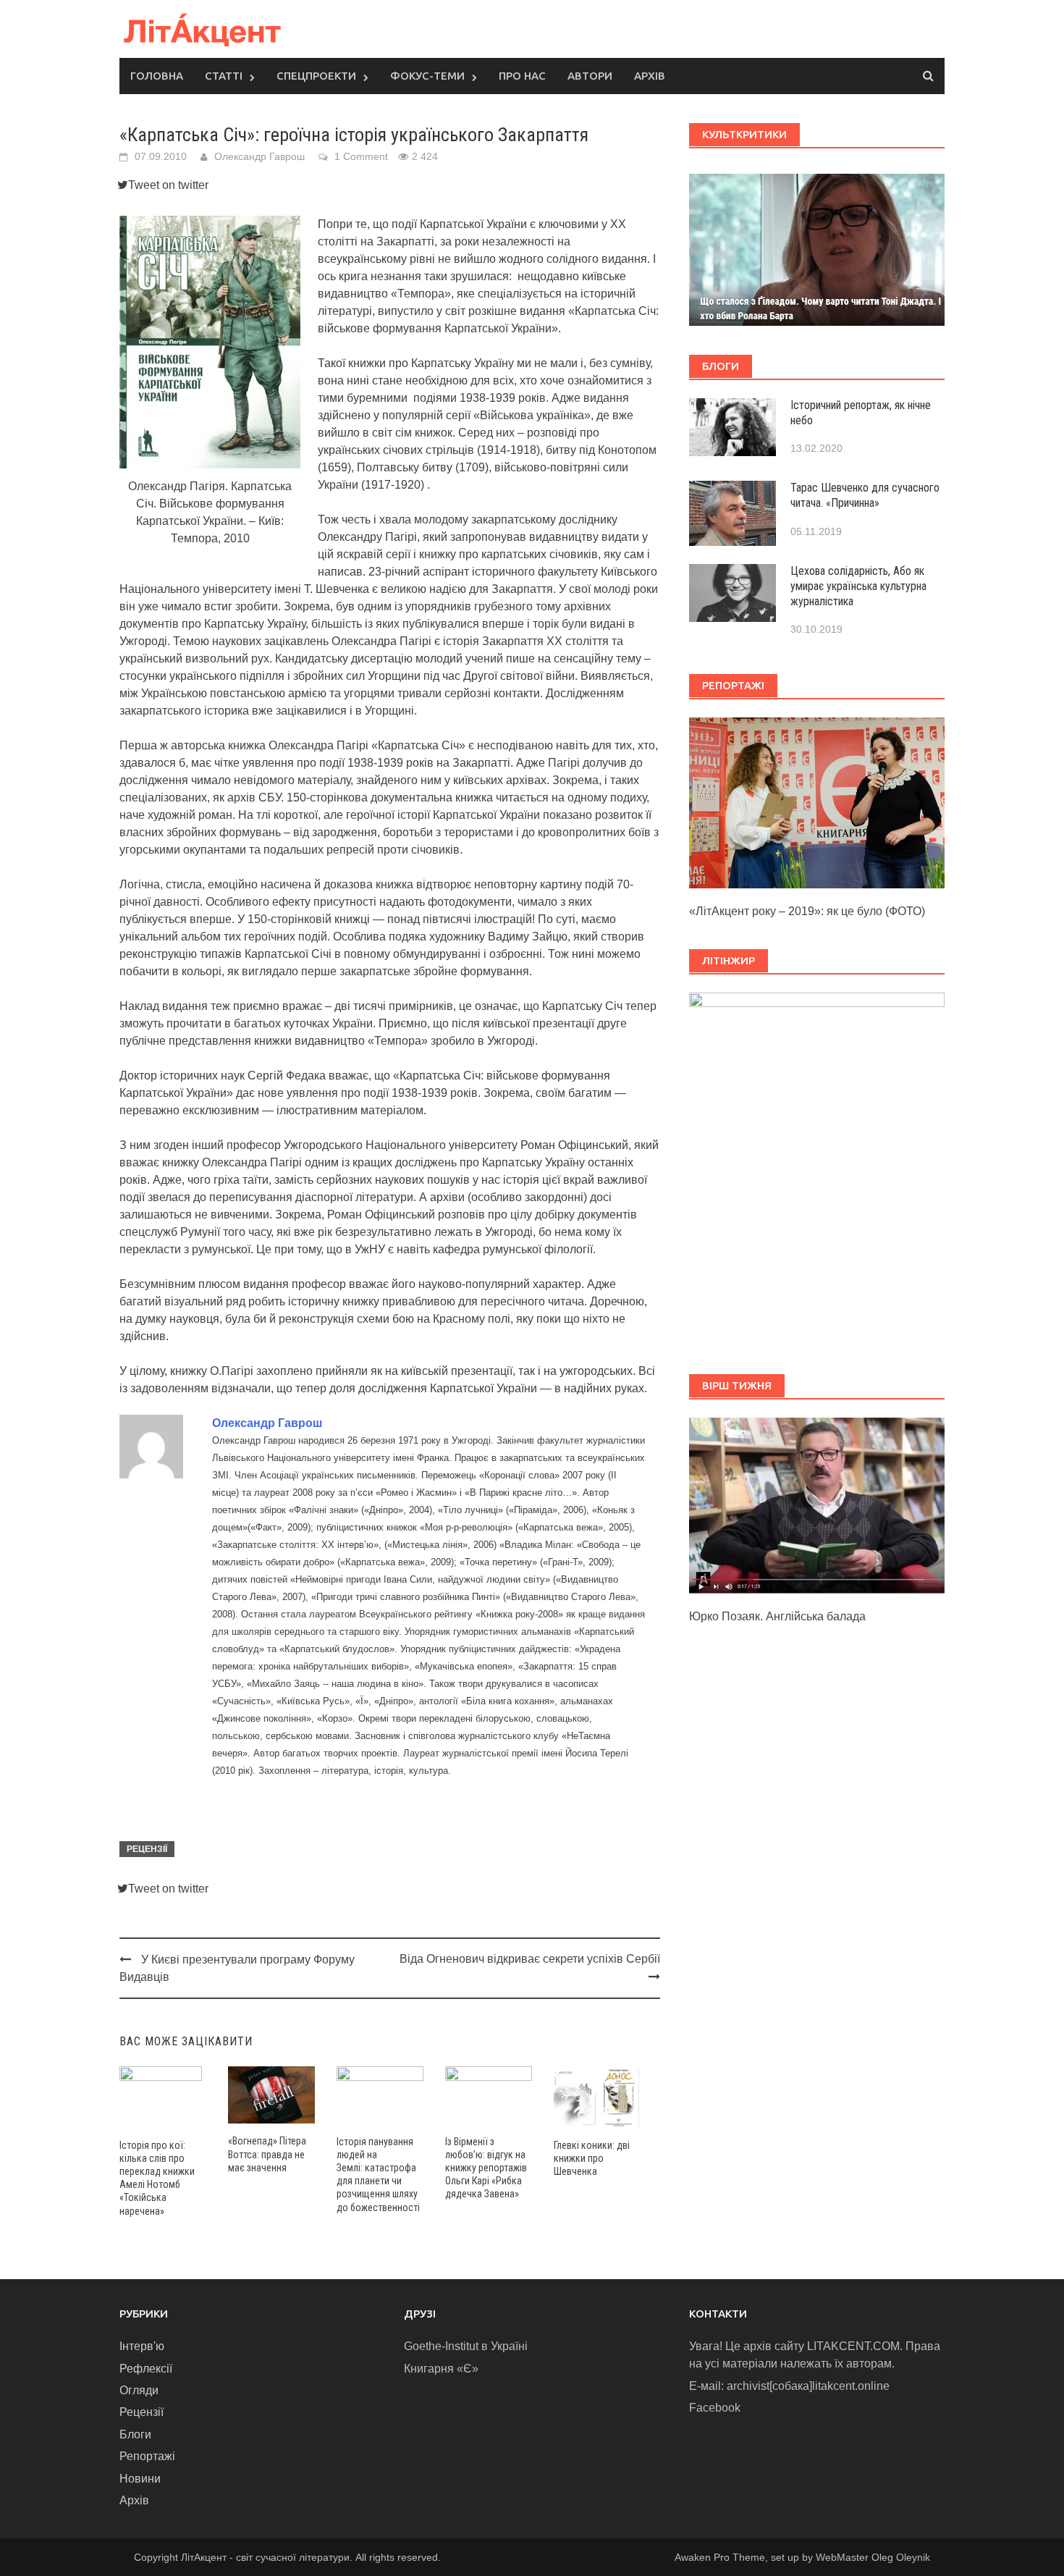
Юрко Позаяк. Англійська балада (777, 1616)
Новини (140, 2479)
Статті (224, 76)
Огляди (139, 2390)
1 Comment (361, 156)
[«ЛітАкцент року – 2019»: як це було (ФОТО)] (817, 802)
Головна (157, 76)
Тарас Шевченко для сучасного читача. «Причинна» (865, 495)
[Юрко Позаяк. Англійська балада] (817, 1505)
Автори (590, 76)
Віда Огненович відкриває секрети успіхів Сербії (530, 1959)
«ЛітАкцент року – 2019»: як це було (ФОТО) (807, 911)
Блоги (135, 2434)
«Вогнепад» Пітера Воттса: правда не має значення (267, 2154)
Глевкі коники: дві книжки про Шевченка (592, 2158)
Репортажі (147, 2456)
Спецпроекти (316, 76)
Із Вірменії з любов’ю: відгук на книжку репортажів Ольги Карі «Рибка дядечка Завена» (486, 2168)
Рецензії (147, 1849)
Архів (650, 76)
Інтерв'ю (142, 2346)
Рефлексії (146, 2369)
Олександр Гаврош (259, 156)
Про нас (522, 76)
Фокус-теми (427, 76)
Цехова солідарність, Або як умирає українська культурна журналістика (858, 586)
